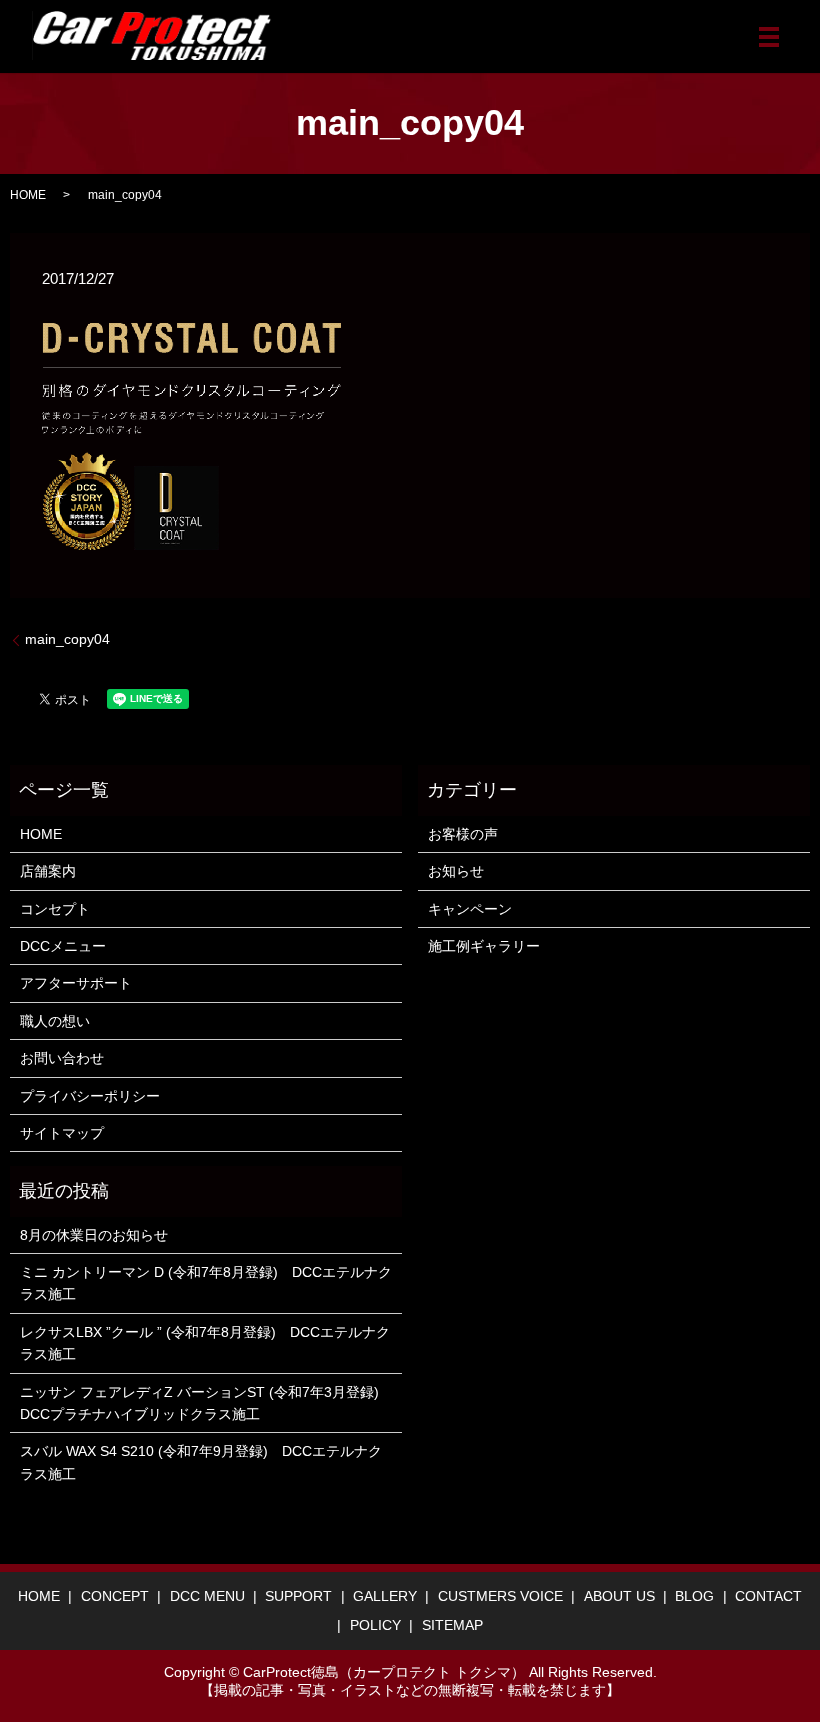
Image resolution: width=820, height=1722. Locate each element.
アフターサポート (76, 983)
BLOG (694, 1596)
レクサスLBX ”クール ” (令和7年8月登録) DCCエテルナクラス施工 (205, 1343)
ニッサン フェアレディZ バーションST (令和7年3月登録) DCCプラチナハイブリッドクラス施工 (206, 1403)
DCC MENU (207, 1596)
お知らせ (456, 871)
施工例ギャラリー (484, 946)
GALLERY (385, 1596)
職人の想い (55, 1021)
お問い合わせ (62, 1058)
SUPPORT (298, 1596)
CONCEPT (115, 1596)
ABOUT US (619, 1596)
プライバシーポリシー (90, 1096)
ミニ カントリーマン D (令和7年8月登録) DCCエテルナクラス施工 (206, 1283)
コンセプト (55, 909)
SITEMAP (452, 1625)
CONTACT (768, 1596)
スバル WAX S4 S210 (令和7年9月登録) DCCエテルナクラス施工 (201, 1462)
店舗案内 (48, 871)
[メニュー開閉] (769, 37)
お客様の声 (463, 834)
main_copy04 (67, 639)
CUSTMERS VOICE (500, 1596)
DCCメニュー (63, 946)
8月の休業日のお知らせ (94, 1235)
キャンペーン (470, 909)
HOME (28, 195)
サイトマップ (62, 1133)
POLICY (375, 1625)
